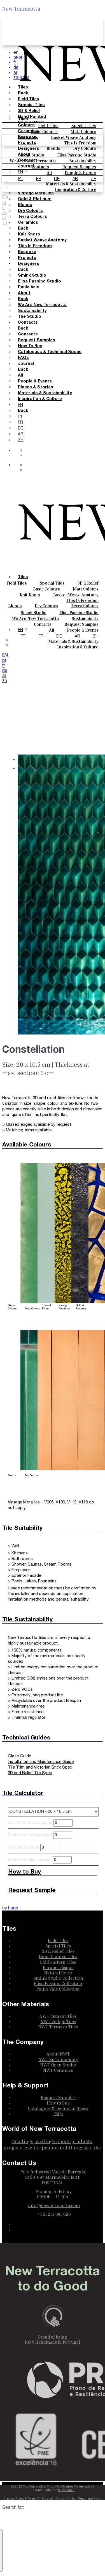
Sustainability (32, 311)
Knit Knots (29, 234)
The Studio (30, 317)
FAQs (23, 358)
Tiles (23, 119)
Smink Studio (32, 276)
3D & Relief (88, 583)
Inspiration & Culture (40, 399)
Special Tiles (52, 583)
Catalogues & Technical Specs (50, 352)
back (23, 229)
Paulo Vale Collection (58, 1989)
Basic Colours (46, 589)
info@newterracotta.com (54, 2205)
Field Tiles (17, 583)
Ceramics (28, 131)
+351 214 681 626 (54, 2214)
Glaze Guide (19, 1756)
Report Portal (66, 2498)
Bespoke (27, 137)
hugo (13, 1908)
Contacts (28, 161)
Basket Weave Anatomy (42, 240)
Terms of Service (40, 2498)
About (24, 155)
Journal (26, 166)
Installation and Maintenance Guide (41, 1762)
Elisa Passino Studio (39, 282)
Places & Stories (36, 387)
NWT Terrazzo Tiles (58, 2027)
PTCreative (66, 2490)
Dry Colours (46, 606)
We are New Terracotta (42, 305)
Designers (29, 149)
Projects (27, 143)
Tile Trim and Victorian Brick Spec (40, 1767)
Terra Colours (85, 606)
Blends (53, 148)
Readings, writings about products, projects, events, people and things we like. (53, 2144)
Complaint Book (90, 2498)
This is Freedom (80, 143)
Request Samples (37, 340)
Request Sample (32, 1890)
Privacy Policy (14, 2498)
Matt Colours (86, 589)
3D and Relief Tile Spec (30, 1773)
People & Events (35, 381)
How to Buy (30, 346)
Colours (26, 125)
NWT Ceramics (58, 2070)
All (20, 376)
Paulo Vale (29, 287)
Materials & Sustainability (45, 393)
